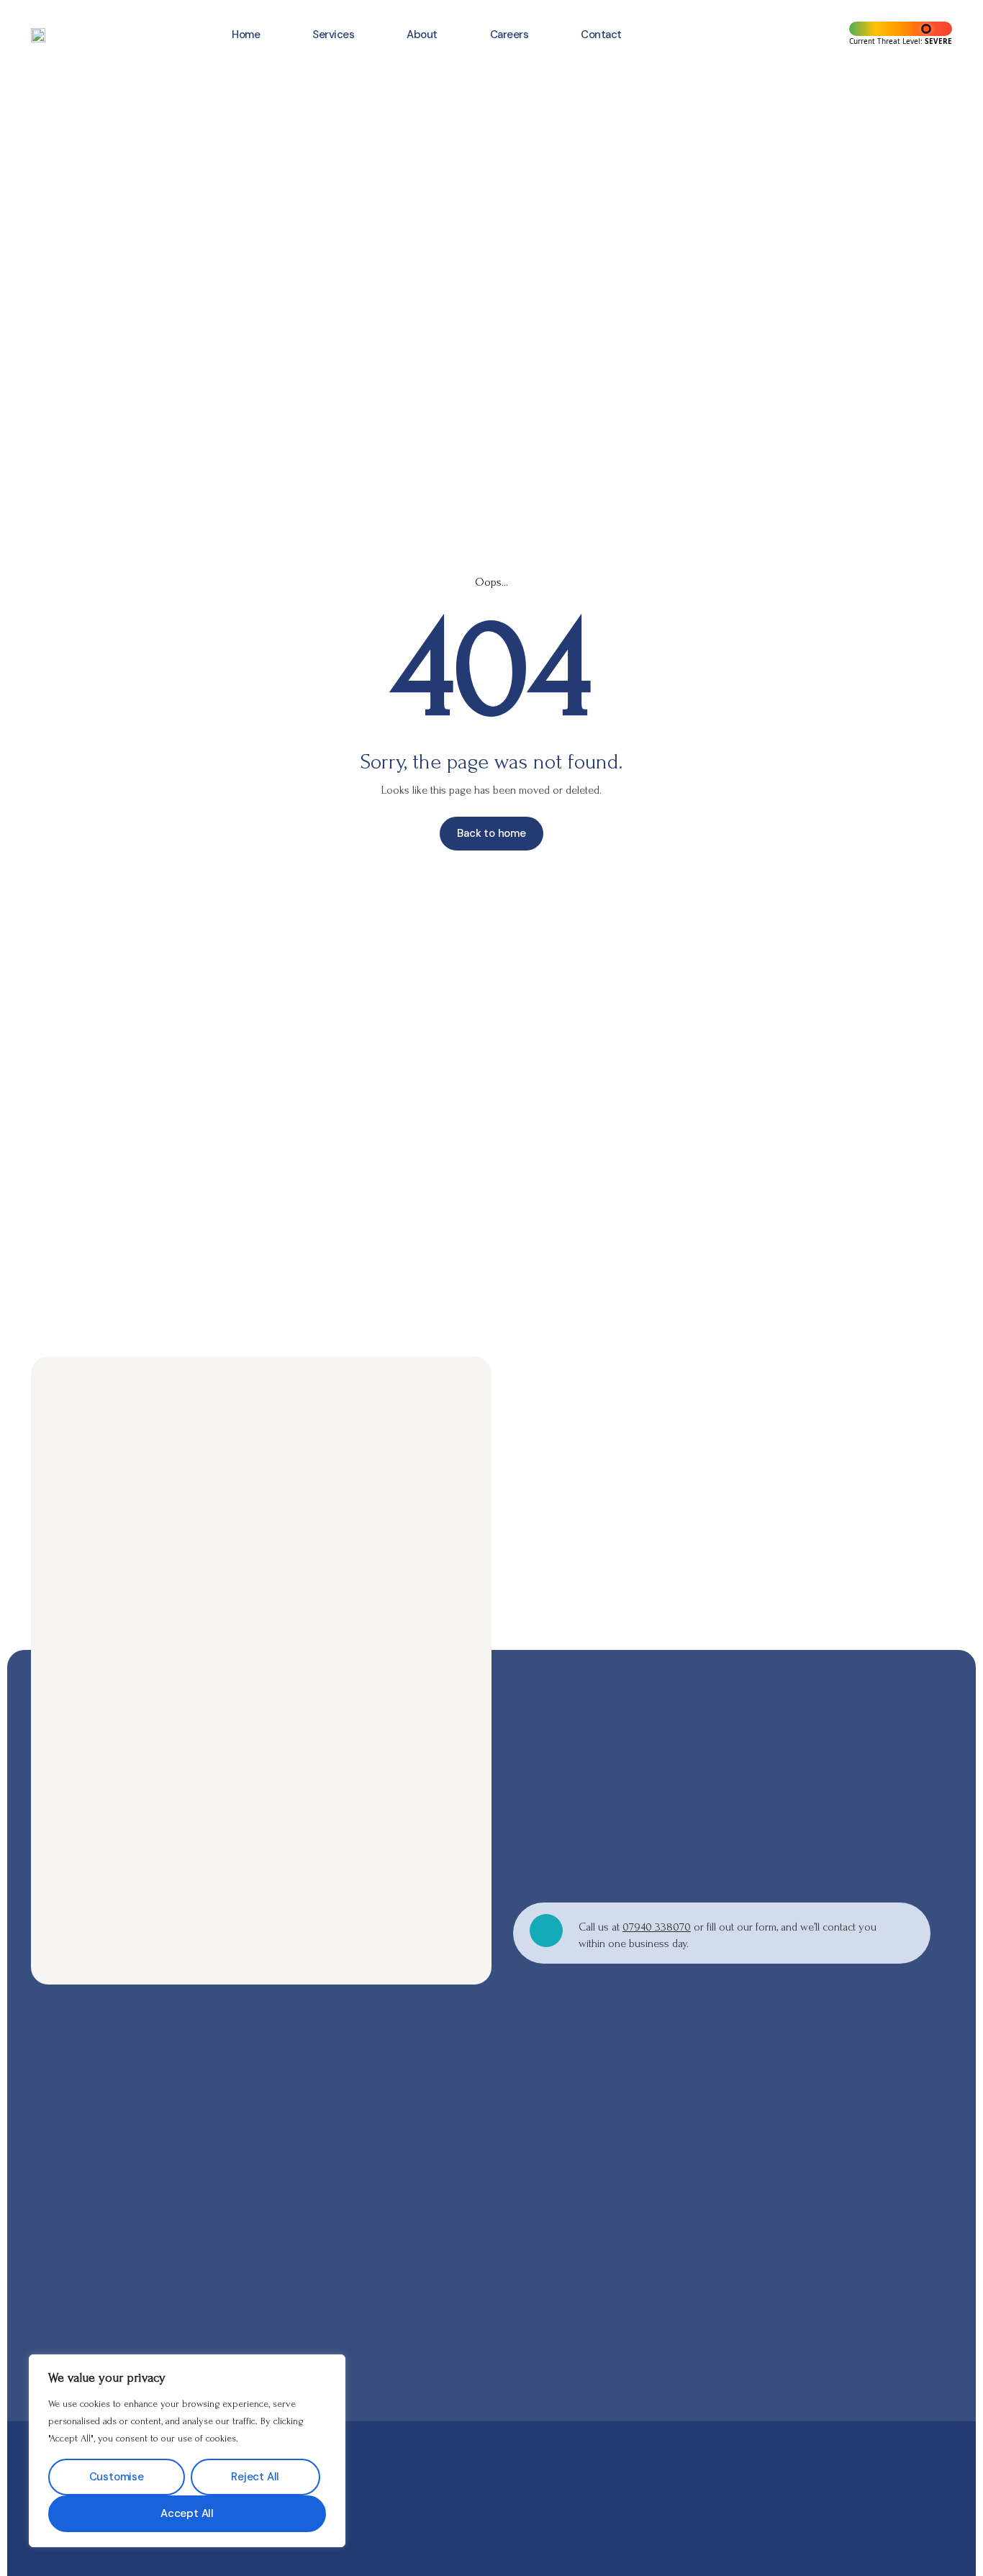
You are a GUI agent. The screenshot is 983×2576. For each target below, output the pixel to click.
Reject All (255, 2477)
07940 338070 (657, 1927)
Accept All (187, 2513)
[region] (187, 2451)
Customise (117, 2477)
